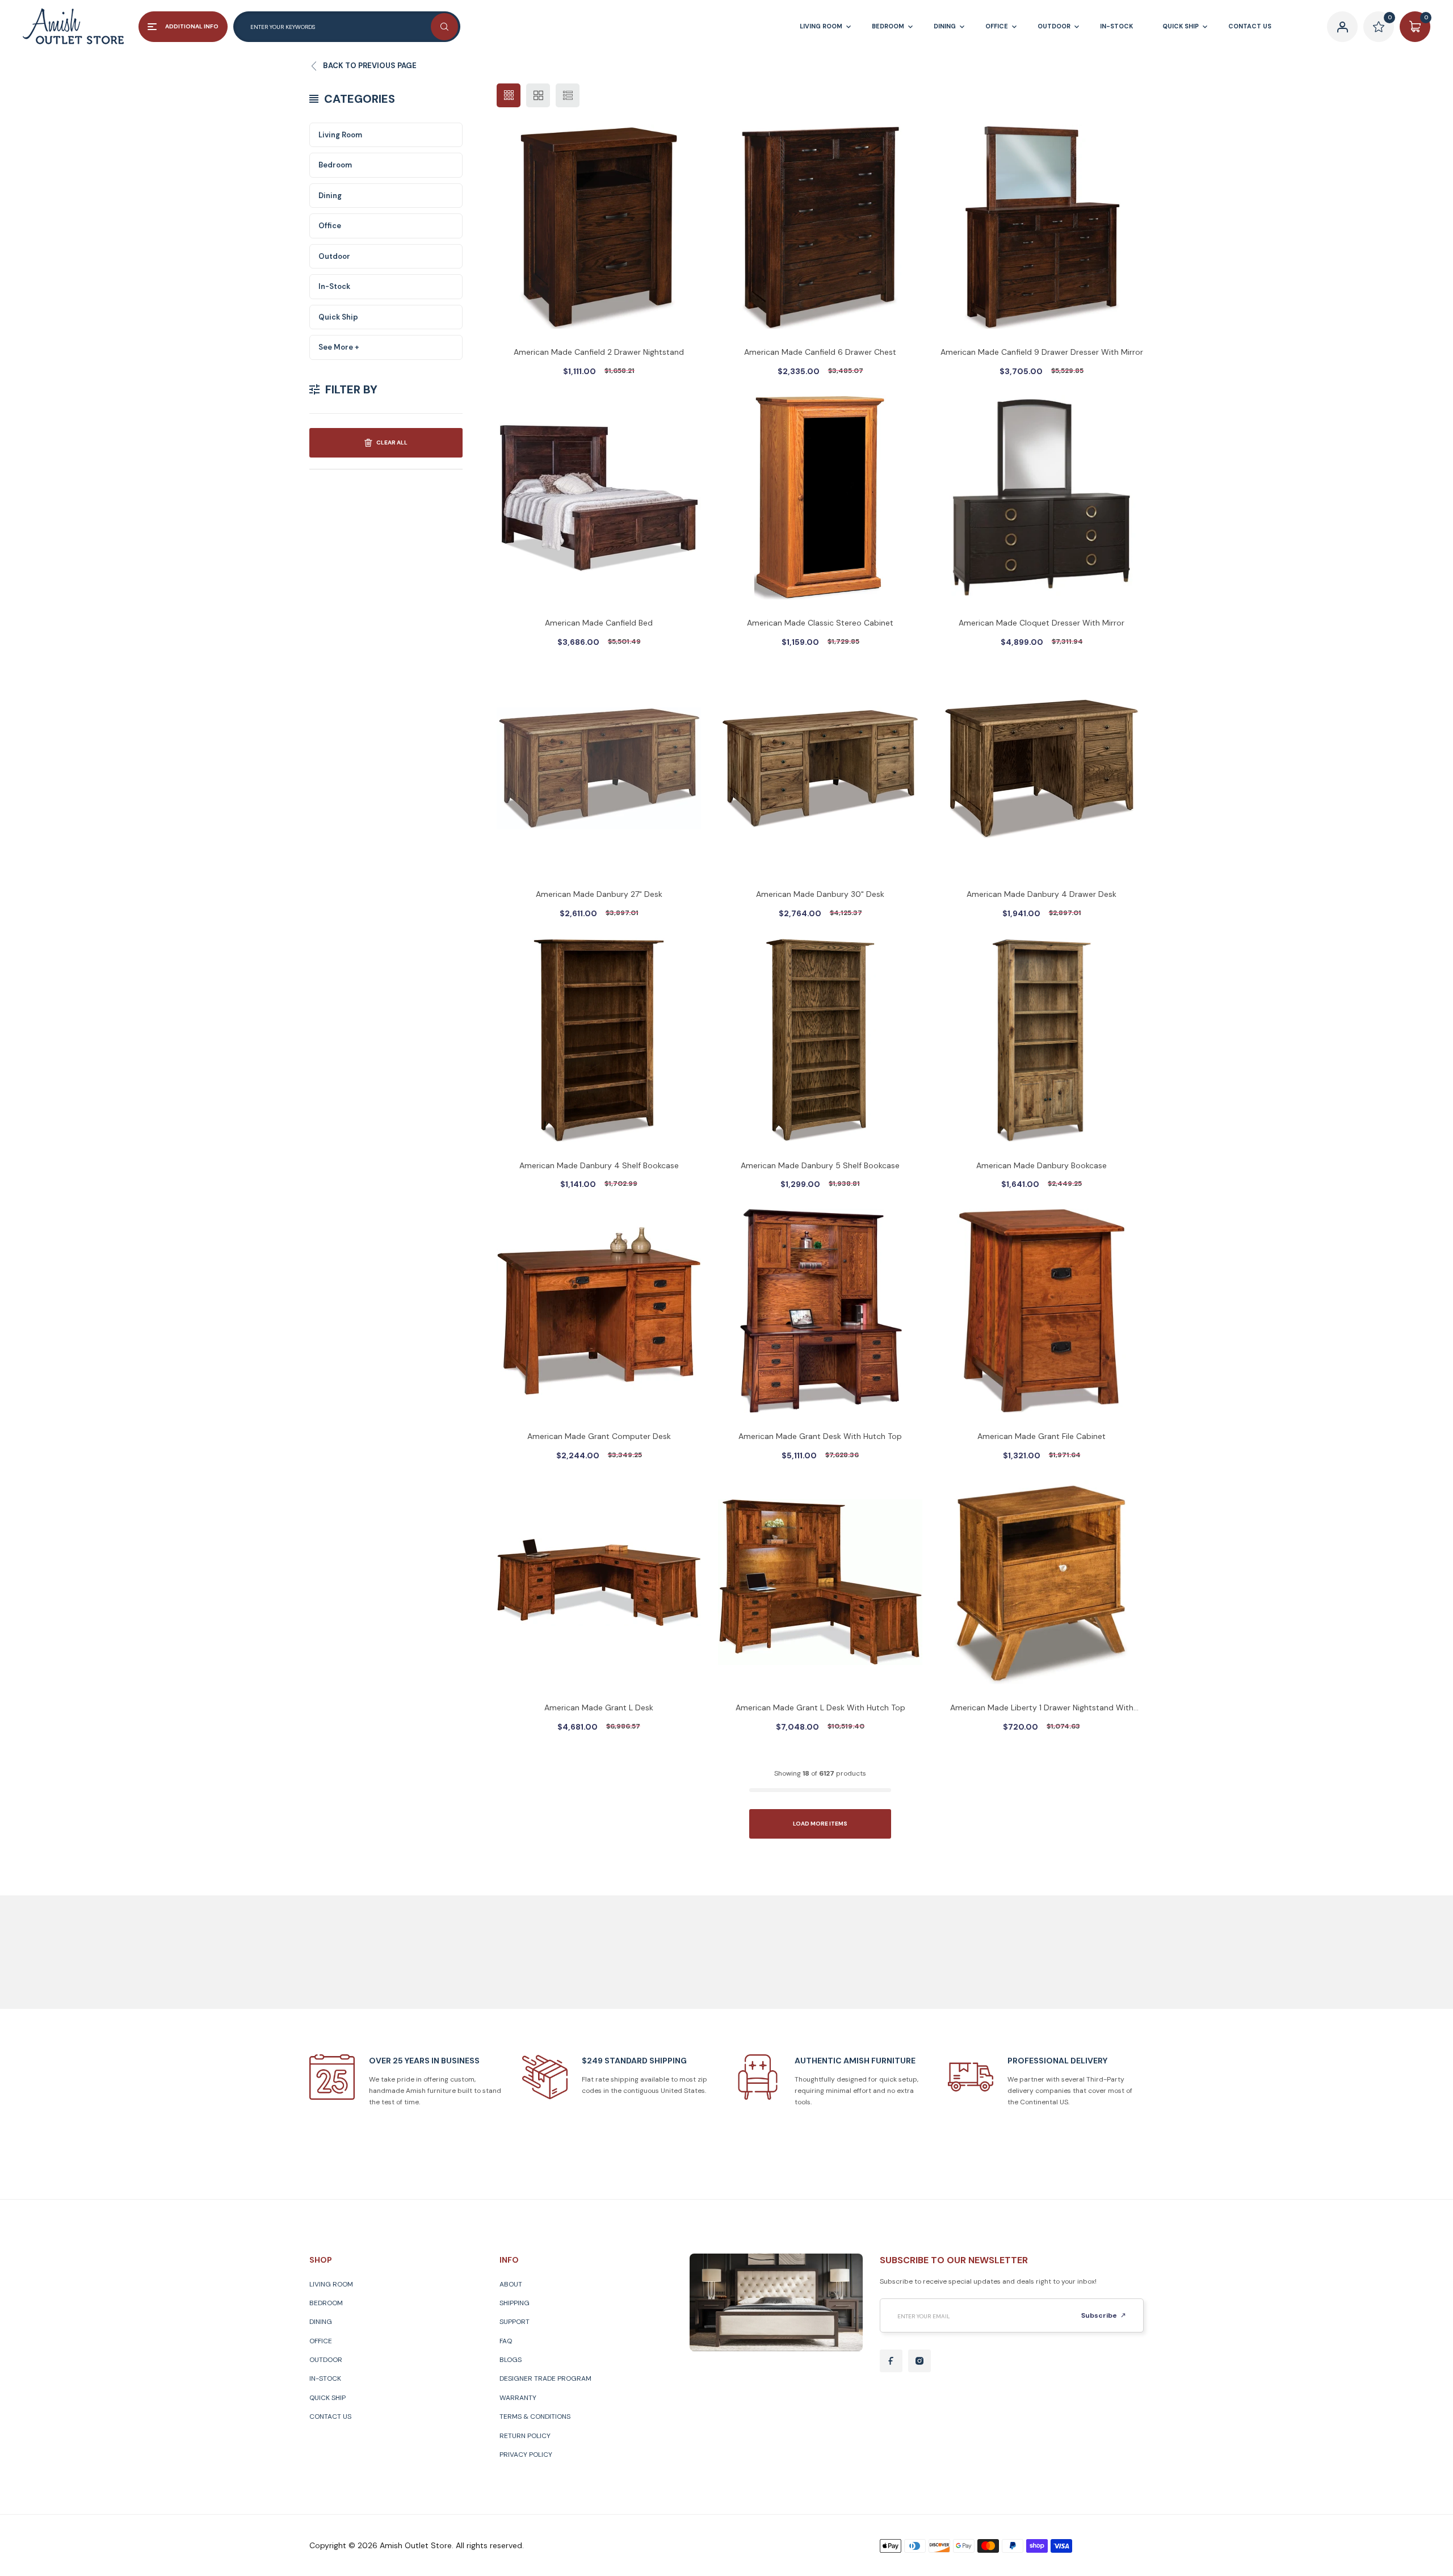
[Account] (1342, 27)
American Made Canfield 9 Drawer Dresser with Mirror (1042, 352)
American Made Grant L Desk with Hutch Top (820, 1707)
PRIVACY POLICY (526, 2455)
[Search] (444, 27)
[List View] (568, 95)
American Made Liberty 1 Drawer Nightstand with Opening (1042, 1709)
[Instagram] (919, 2361)
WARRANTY (518, 2398)
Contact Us (330, 2416)
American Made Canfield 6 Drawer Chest (820, 352)
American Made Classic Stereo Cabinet (820, 623)
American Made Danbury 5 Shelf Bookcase (820, 1165)
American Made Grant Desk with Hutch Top (820, 1436)
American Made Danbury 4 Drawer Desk (1042, 894)
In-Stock (334, 286)
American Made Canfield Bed (599, 623)
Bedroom (335, 165)
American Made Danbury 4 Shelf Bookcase (599, 1165)
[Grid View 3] (509, 95)
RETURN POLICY (525, 2436)
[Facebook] (891, 2361)
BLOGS (511, 2360)
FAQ (506, 2341)
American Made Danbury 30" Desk (820, 894)
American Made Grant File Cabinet (1042, 1436)
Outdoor (334, 256)
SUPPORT (515, 2322)
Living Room (340, 135)
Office (330, 226)
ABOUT (511, 2284)
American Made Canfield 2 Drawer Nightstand (599, 352)
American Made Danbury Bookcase (1042, 1165)
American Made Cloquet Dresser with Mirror (1042, 623)
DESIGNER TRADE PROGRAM (545, 2378)
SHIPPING (515, 2303)
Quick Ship (338, 317)
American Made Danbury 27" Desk (599, 894)
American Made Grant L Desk (599, 1707)
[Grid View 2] (538, 95)
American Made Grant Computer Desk (599, 1436)
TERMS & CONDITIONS (535, 2416)
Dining (330, 196)
